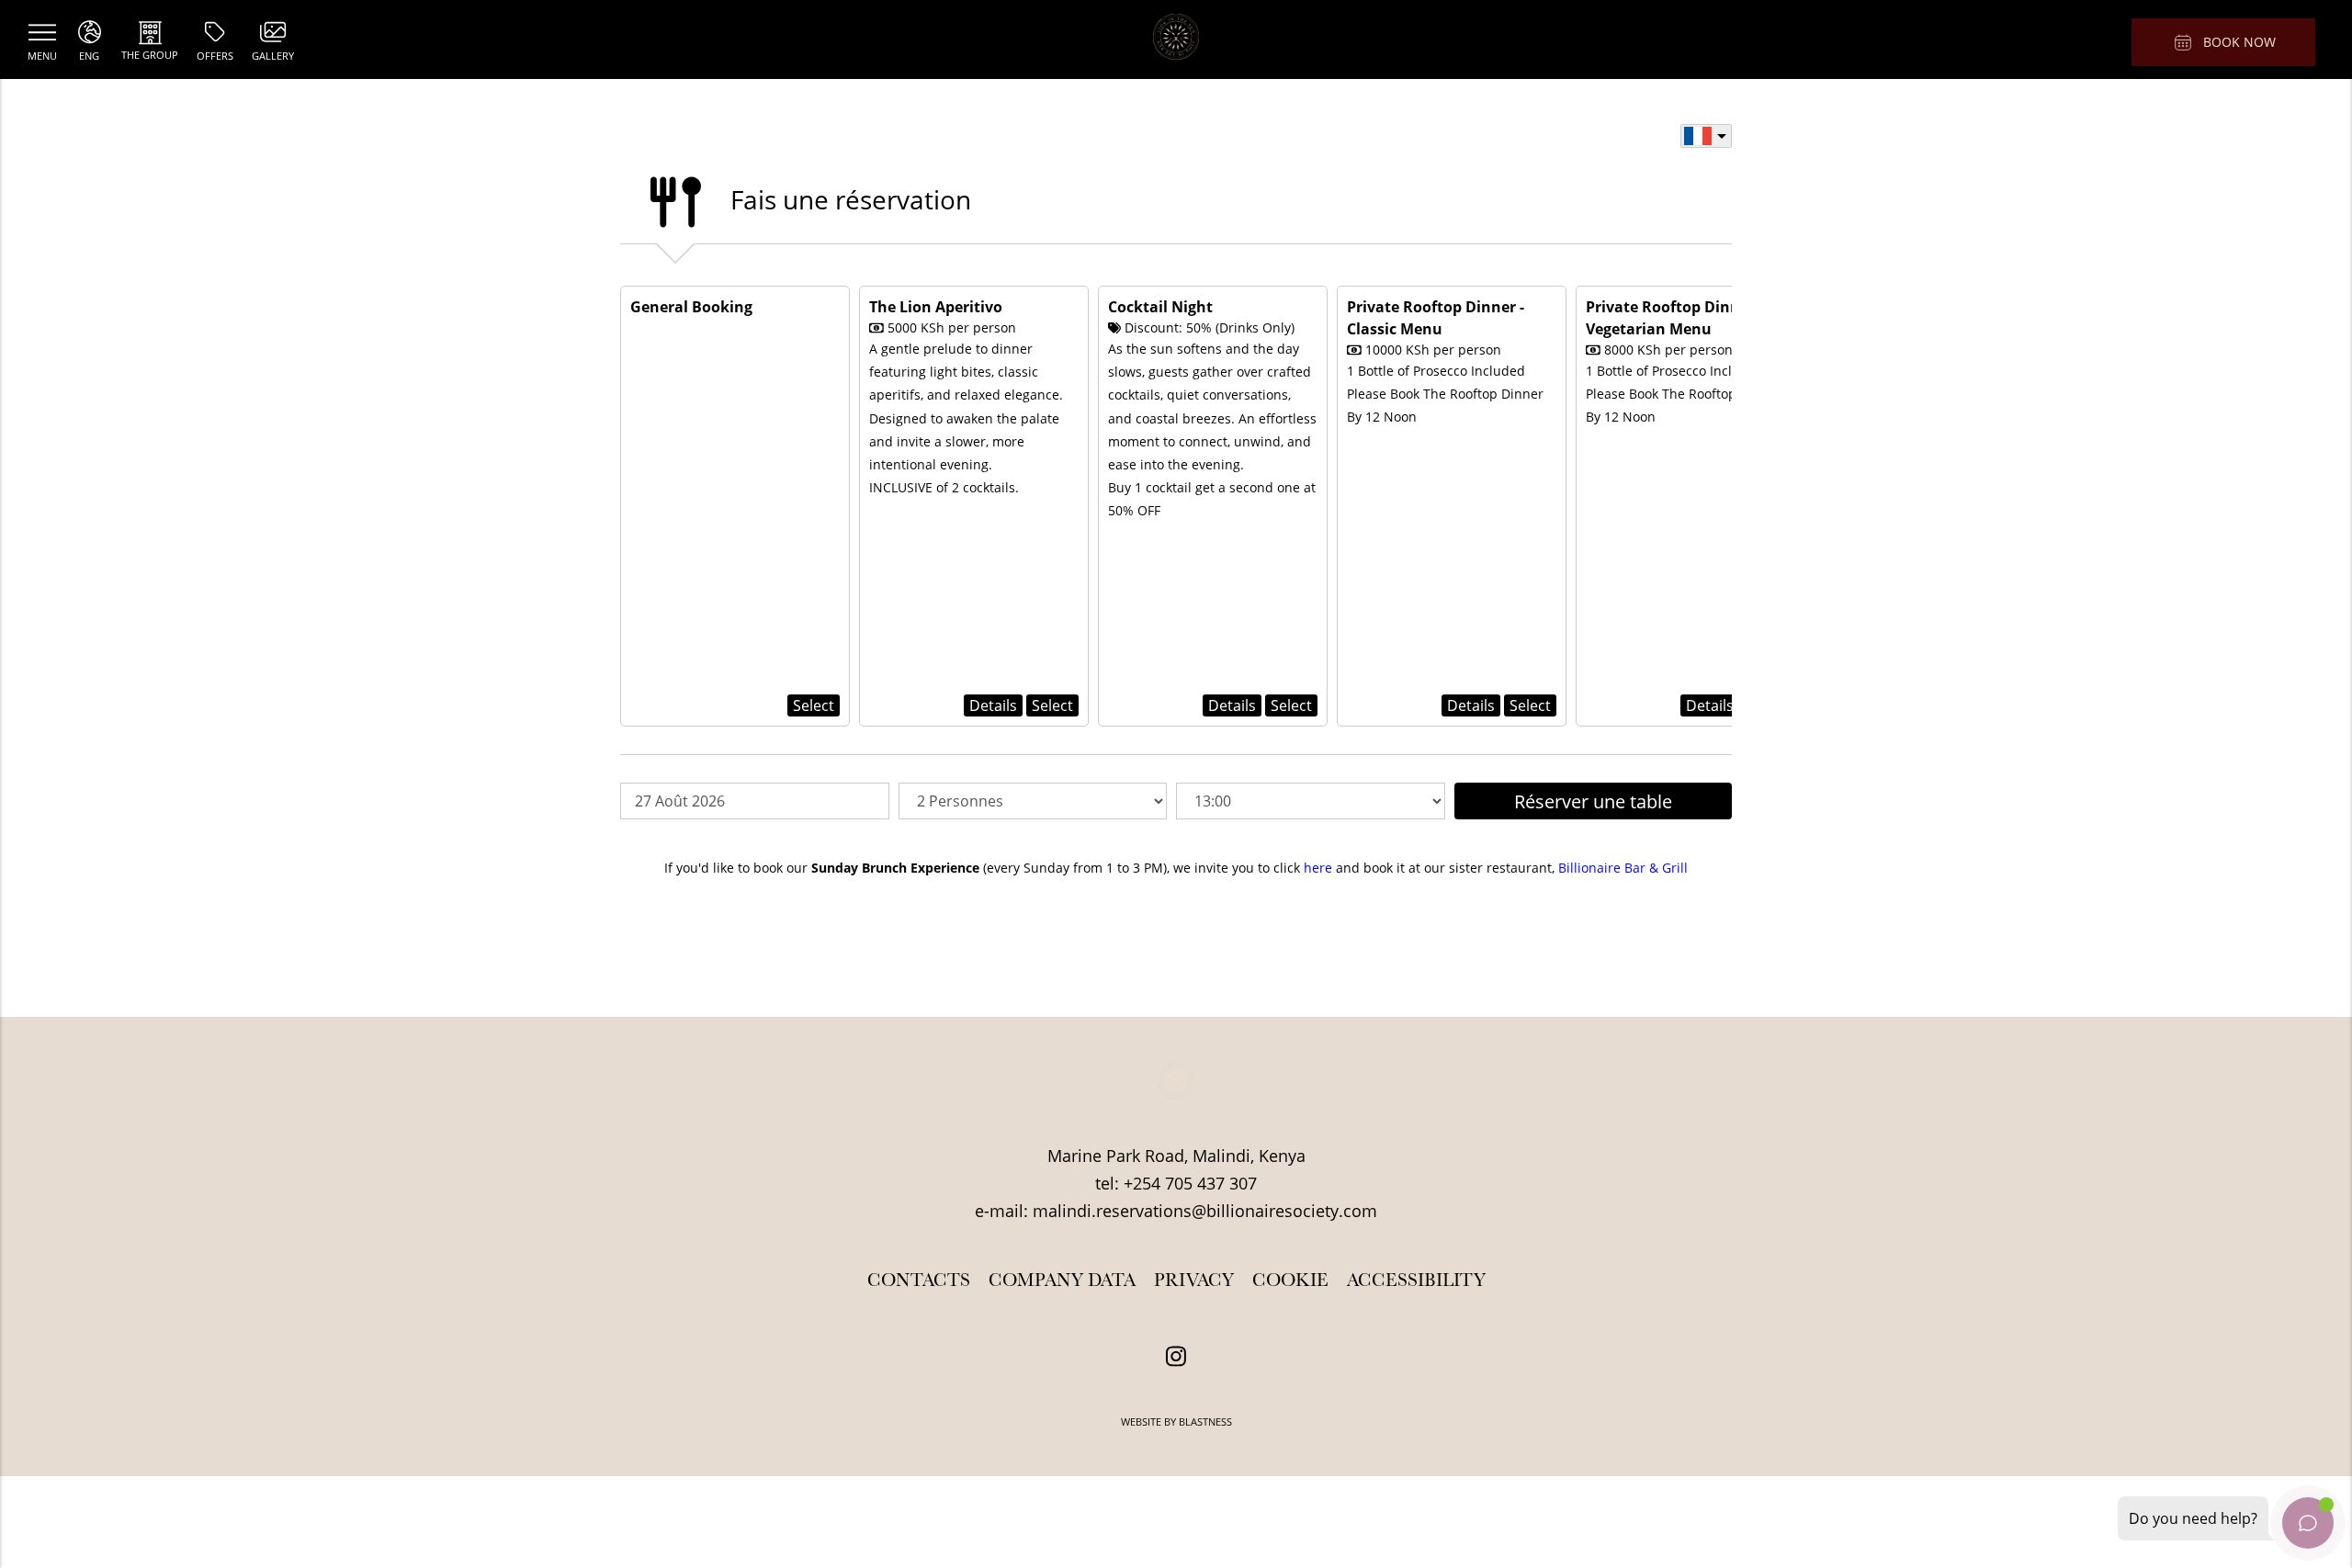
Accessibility (1416, 1280)
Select (814, 705)
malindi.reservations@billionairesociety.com (1205, 1211)
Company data (1062, 1280)
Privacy (1194, 1280)
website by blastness (1176, 1421)
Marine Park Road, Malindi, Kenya (1176, 1156)
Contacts (919, 1280)
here (1318, 868)
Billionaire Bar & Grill (1623, 868)
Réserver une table (1593, 801)
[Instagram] (1176, 1357)
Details (993, 705)
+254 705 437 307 (1190, 1183)
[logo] (1176, 39)
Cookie (1290, 1280)
